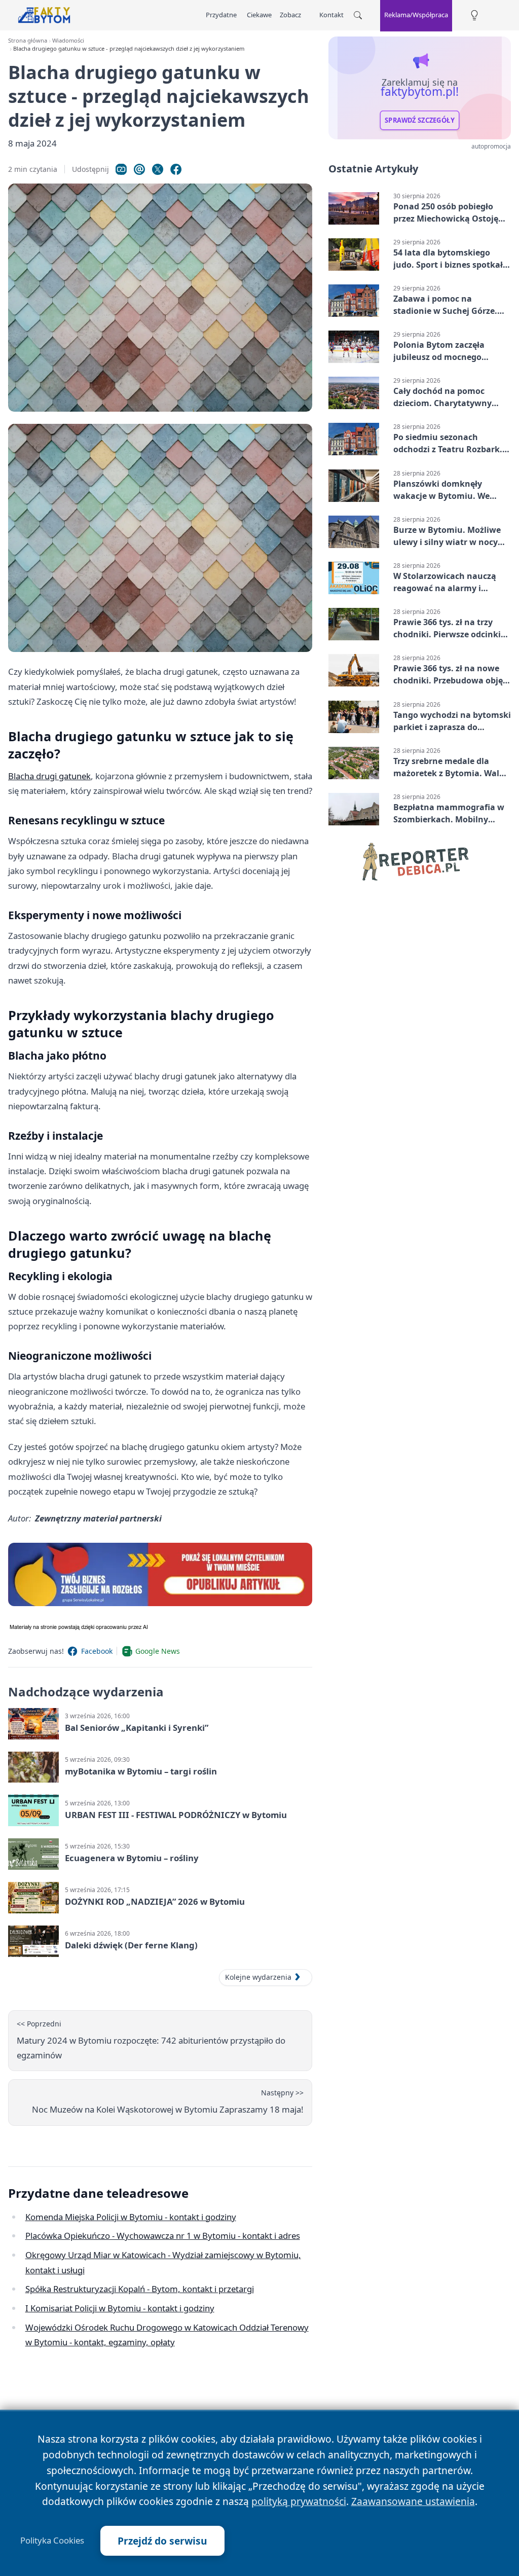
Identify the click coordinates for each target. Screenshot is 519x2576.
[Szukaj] (358, 15)
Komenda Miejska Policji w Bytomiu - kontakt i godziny (131, 2217)
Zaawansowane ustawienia (413, 2501)
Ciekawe (259, 15)
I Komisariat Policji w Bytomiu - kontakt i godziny (120, 2308)
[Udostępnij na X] (158, 169)
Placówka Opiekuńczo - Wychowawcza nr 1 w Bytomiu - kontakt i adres (163, 2236)
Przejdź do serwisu (162, 2541)
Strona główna (28, 40)
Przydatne (221, 15)
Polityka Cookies (52, 2541)
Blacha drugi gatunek (49, 776)
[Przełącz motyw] (474, 15)
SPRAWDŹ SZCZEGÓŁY (420, 120)
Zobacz (290, 15)
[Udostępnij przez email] (139, 169)
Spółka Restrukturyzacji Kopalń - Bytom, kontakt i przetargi (140, 2289)
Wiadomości (68, 40)
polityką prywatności (299, 2501)
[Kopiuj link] (121, 169)
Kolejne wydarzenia (258, 1977)
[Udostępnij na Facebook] (176, 169)
